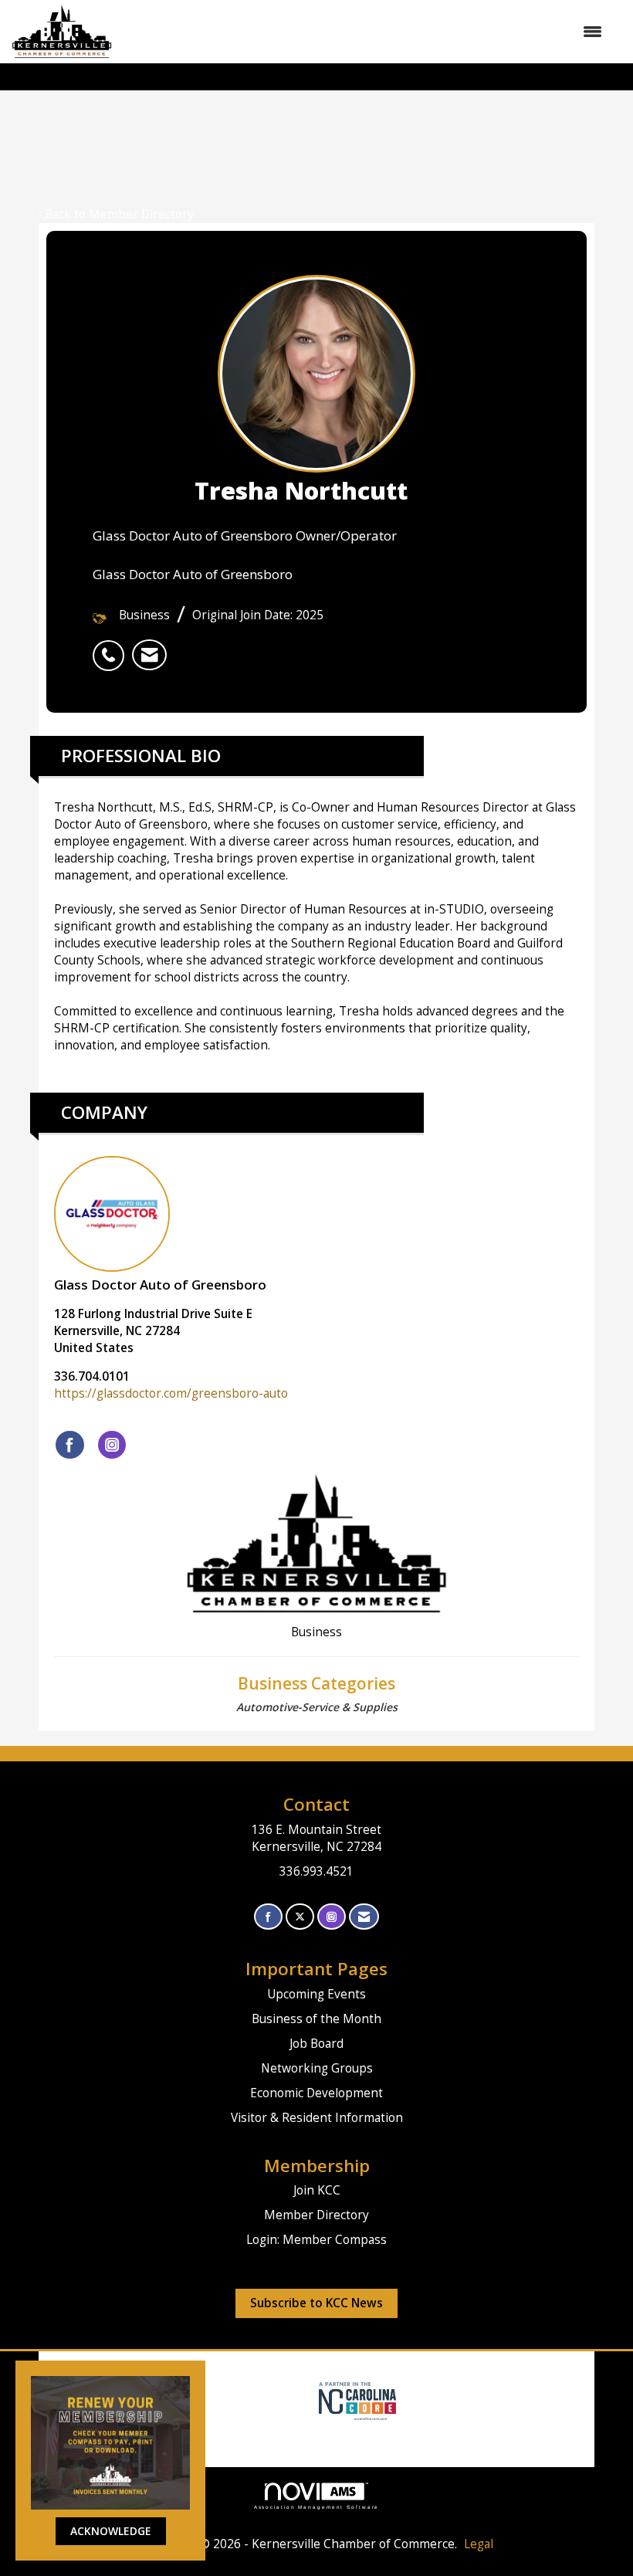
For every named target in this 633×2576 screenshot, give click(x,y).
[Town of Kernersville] (313, 2400)
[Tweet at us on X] (300, 1917)
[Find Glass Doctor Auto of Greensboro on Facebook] (70, 1445)
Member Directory (316, 2215)
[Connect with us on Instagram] (332, 1917)
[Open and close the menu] (365, 32)
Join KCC (317, 2190)
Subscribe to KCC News (316, 2303)
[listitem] (112, 647)
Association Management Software (317, 2507)
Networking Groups (317, 2068)
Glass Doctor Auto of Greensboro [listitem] (160, 1285)
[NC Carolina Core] (355, 2400)
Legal (479, 2544)
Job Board (316, 2044)
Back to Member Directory (119, 214)
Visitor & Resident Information (317, 2118)
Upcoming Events (316, 1994)
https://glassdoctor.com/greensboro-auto (171, 1393)
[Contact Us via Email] (364, 1917)
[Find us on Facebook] (268, 1917)
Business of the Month (316, 2019)
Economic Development (316, 2093)
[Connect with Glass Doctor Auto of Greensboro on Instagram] (112, 1445)
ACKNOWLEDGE (111, 2531)
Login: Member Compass (316, 2240)
